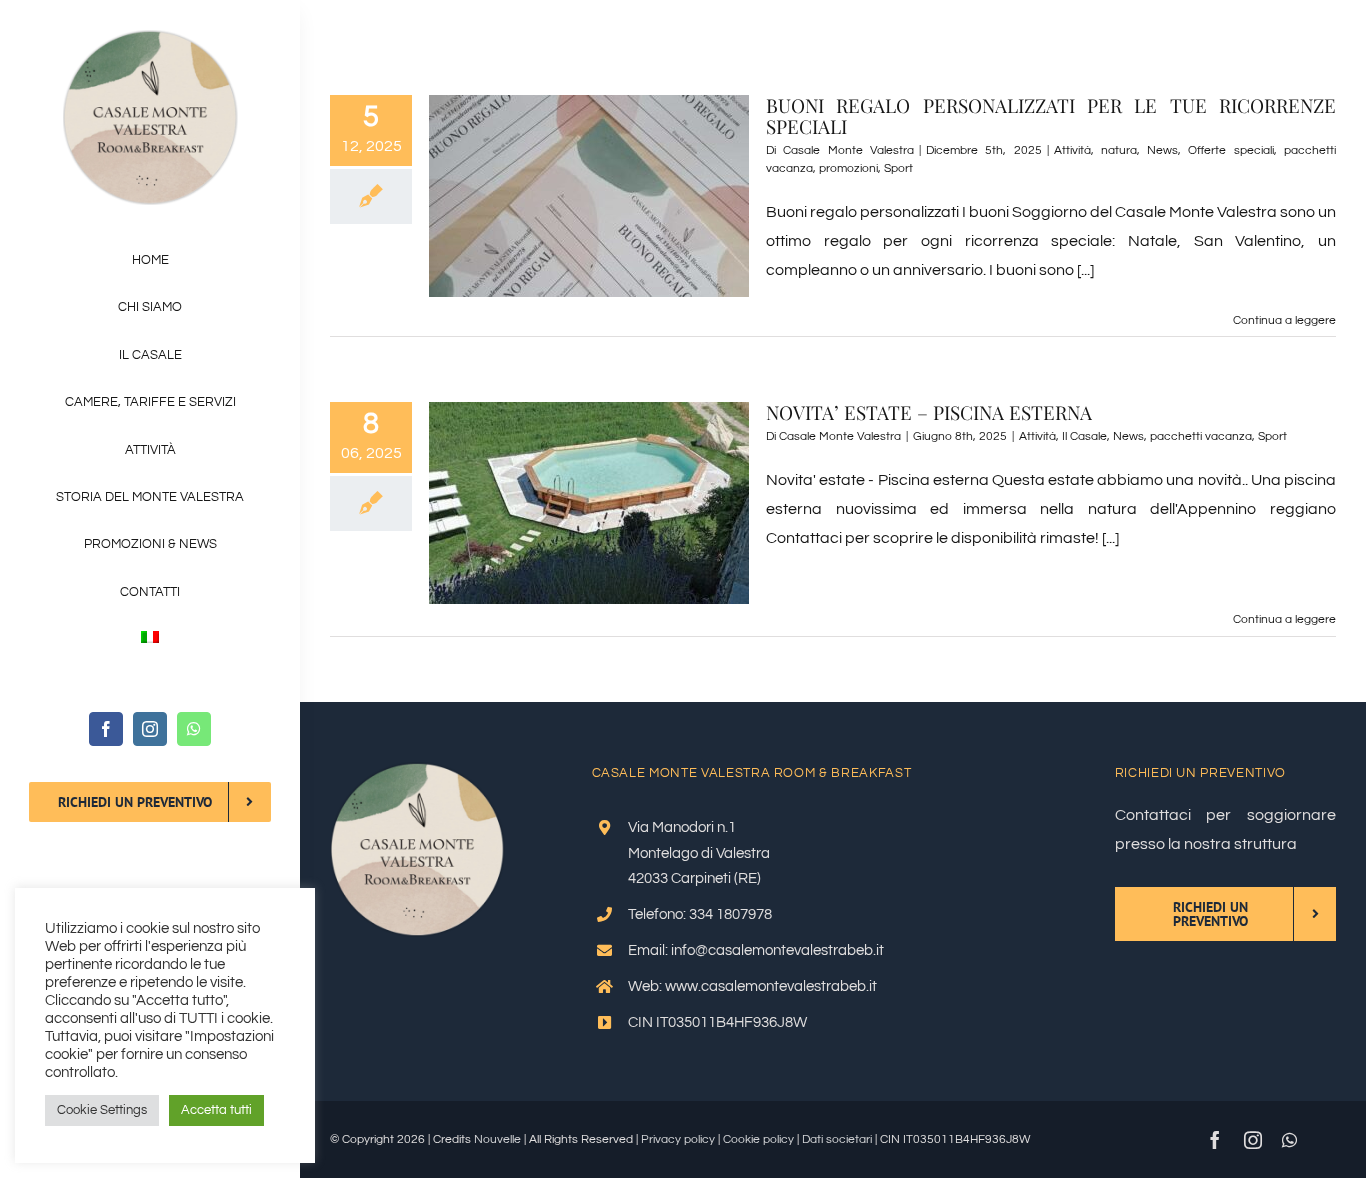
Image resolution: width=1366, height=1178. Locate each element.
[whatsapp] (194, 729)
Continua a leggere (1284, 320)
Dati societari (837, 1139)
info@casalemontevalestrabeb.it (777, 950)
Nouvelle (497, 1139)
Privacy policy (678, 1139)
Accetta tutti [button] (216, 1110)
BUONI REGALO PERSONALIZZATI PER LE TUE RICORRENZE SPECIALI (1051, 115)
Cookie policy (758, 1139)
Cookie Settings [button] (102, 1110)
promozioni (848, 168)
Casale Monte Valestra (848, 150)
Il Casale (1084, 436)
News (1162, 150)
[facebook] (106, 729)
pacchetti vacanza (1201, 436)
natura (1119, 150)
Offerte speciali (1230, 150)
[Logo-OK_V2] (150, 38)
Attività (1072, 150)
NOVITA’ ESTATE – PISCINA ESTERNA (929, 412)
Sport (898, 168)
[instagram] (150, 729)
